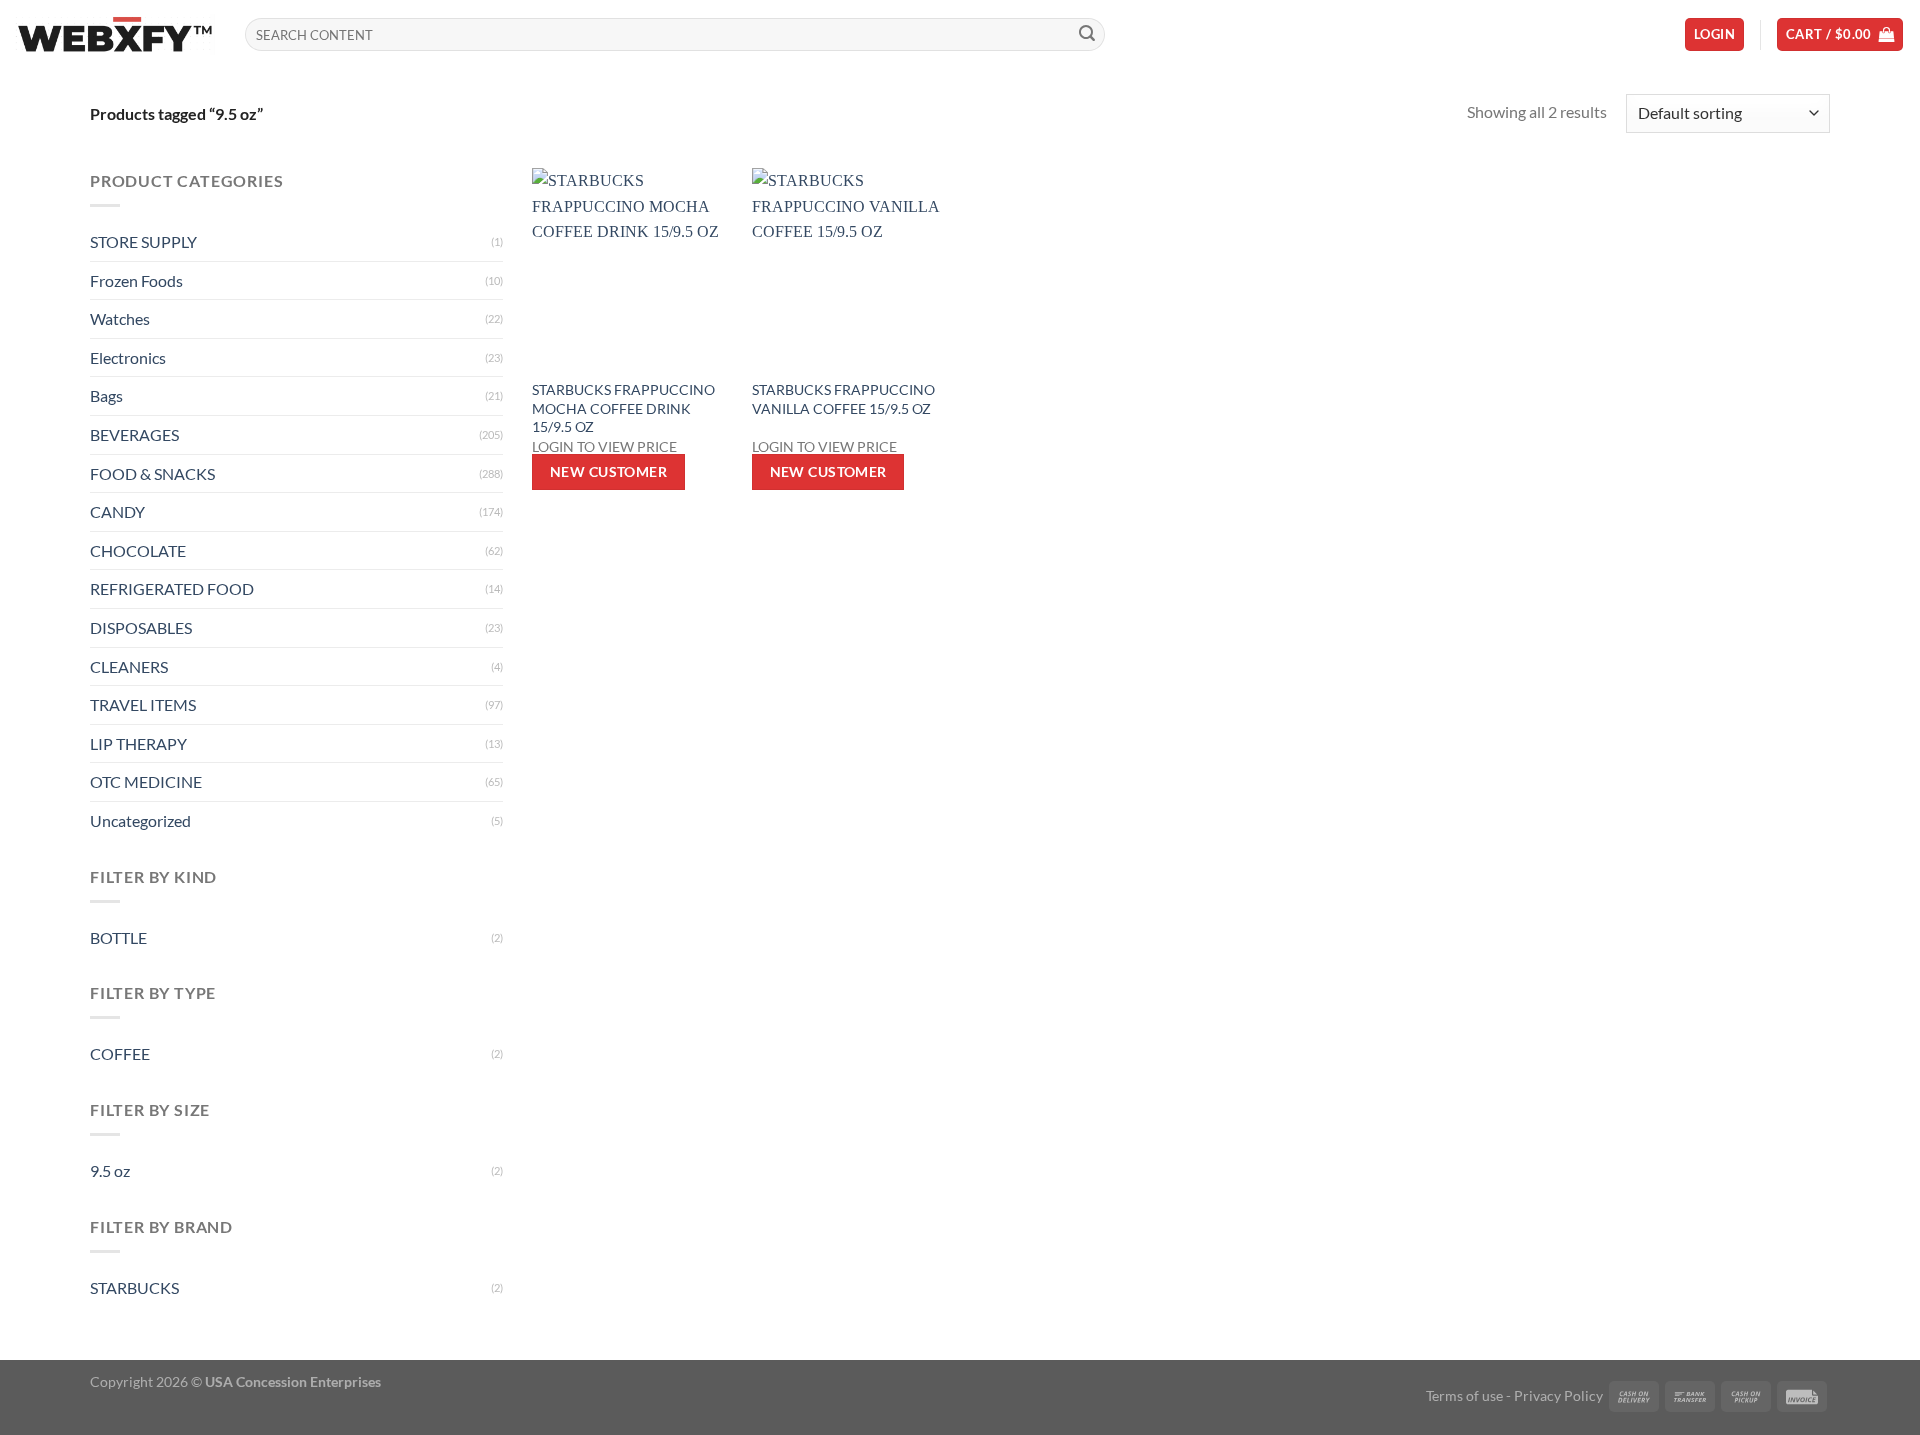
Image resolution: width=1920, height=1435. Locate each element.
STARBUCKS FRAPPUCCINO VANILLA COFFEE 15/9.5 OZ (843, 399)
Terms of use (1464, 1395)
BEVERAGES (134, 434)
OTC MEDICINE (146, 781)
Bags (106, 395)
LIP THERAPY (138, 743)
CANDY (117, 511)
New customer (608, 471)
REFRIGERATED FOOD (172, 588)
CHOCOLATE (138, 550)
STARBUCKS (134, 1287)
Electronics (128, 357)
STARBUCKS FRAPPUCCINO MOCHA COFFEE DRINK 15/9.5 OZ (623, 408)
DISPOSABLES (141, 627)
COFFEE (120, 1053)
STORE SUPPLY (143, 241)
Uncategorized (140, 820)
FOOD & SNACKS (152, 473)
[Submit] (1087, 35)
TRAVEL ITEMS (143, 704)
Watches (120, 318)
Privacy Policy (1558, 1395)
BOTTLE (118, 937)
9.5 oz (110, 1170)
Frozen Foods (136, 280)
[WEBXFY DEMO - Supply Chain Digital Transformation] (115, 34)
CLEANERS (129, 666)
